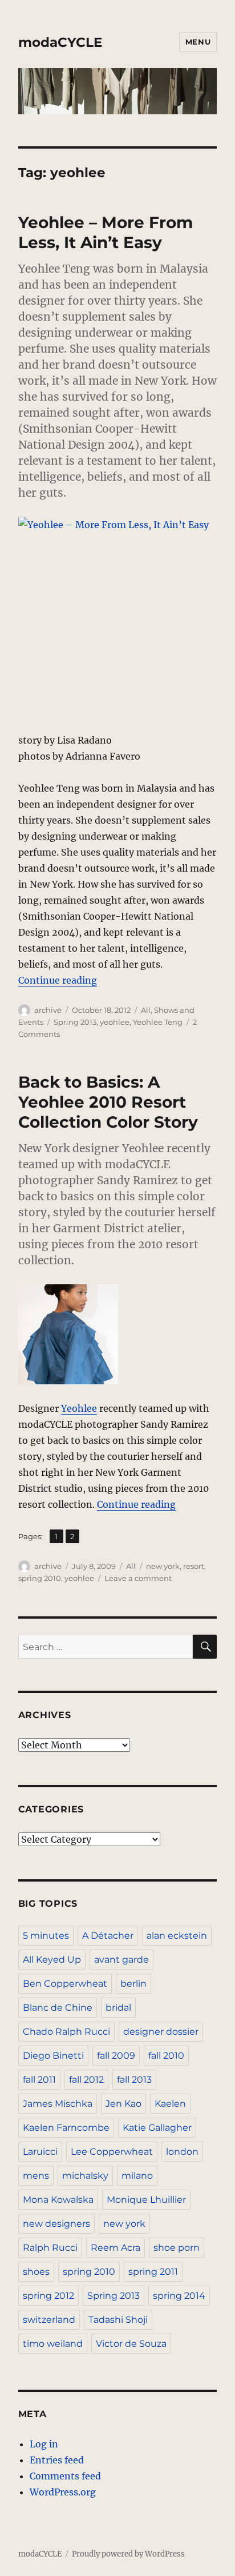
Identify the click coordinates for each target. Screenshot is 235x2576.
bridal (118, 2008)
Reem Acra (116, 2248)
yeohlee (115, 1022)
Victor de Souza (131, 2344)
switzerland (49, 2320)
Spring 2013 (75, 1022)
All (146, 1010)
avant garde (121, 1960)
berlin (133, 1984)
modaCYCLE (60, 42)
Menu (198, 42)
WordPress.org (63, 2492)
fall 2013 (134, 2080)
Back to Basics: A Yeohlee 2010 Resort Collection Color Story (108, 1102)
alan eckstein (177, 1936)
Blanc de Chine (58, 2008)
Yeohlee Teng (158, 1022)
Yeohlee (79, 1408)
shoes (36, 2272)
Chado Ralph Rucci (66, 2032)
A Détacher (108, 1936)
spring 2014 (179, 2296)
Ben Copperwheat (65, 1984)
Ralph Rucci (50, 2248)
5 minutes (46, 1936)
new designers (56, 2224)
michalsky (85, 2176)
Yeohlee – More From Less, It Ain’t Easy (106, 232)
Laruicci (40, 2152)
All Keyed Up (52, 1960)
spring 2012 (48, 2296)
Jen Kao (123, 2104)
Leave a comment (138, 1578)
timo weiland (53, 2344)
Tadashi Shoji (118, 2320)
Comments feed (65, 2476)
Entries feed (57, 2460)
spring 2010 (40, 1578)
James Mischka (58, 2104)
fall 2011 (39, 2080)
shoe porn (177, 2248)
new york (163, 1566)
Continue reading (58, 980)
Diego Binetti (53, 2056)
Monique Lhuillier (146, 2200)
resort (194, 1566)
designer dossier (161, 2032)
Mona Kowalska (58, 2200)
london (182, 2152)
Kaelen (170, 2104)
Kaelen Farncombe (66, 2128)
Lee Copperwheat (112, 2152)
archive (48, 1010)
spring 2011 (153, 2272)
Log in (44, 2444)
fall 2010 (166, 2056)
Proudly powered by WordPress (128, 2554)
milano (137, 2176)
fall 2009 (116, 2056)
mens (36, 2176)
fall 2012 (86, 2080)
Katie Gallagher (157, 2128)
